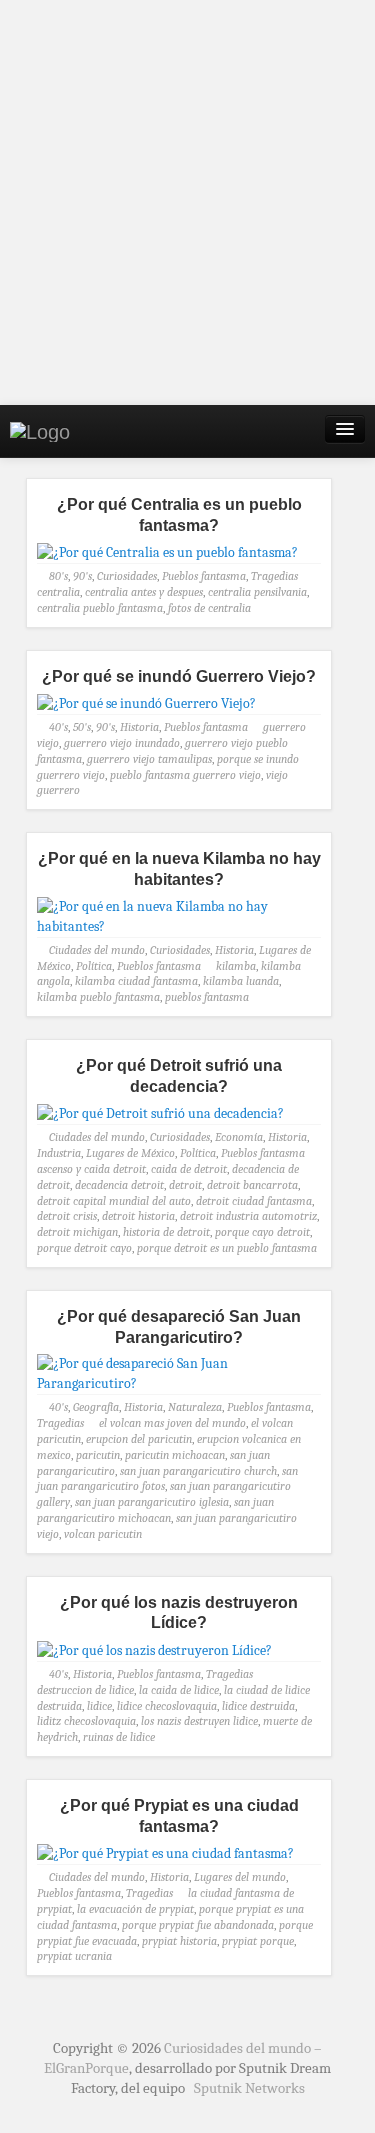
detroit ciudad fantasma (254, 1201)
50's (82, 727)
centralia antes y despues (144, 592)
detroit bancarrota (252, 1185)
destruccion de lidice (85, 1690)
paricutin (98, 1455)
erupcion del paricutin (139, 1439)
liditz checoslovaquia (86, 1721)
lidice (99, 1706)
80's (58, 576)
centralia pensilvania (257, 592)
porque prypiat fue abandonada (198, 1925)
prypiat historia (179, 1941)
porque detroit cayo (84, 1248)
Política (94, 966)
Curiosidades (127, 576)
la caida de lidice (179, 1690)
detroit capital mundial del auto (114, 1201)
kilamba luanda (241, 981)
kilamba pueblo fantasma (98, 997)
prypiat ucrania (74, 1956)
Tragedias (274, 576)
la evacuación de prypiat (135, 1909)
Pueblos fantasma (204, 576)
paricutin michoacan (175, 1455)
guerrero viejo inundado (122, 743)
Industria (59, 1153)
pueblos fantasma (207, 997)
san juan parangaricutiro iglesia (152, 1502)
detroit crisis (67, 1216)
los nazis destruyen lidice (199, 1721)
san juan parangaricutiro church (198, 1471)
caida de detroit (189, 1169)
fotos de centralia (209, 608)
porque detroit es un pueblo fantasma (227, 1248)
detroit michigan (77, 1232)
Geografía (96, 1407)
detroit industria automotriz (248, 1216)
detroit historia (138, 1216)
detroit (185, 1185)
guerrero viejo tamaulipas (149, 759)
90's (82, 576)
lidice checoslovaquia (167, 1706)
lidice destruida (258, 1706)
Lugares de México (130, 1153)
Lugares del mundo (240, 1877)
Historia (139, 727)
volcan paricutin (103, 1534)
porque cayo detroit (262, 1232)
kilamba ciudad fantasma (136, 981)
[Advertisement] (187, 202)
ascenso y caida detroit (91, 1169)
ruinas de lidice (119, 1737)
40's (58, 727)
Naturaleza (195, 1407)
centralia (58, 592)
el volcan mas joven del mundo (172, 1423)
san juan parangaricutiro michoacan (155, 1510)
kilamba (236, 966)
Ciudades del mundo (97, 950)
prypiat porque (258, 1941)
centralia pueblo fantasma (100, 608)
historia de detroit (166, 1232)
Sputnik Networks (249, 2088)
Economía (239, 1137)
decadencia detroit (119, 1185)
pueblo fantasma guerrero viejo (185, 775)
